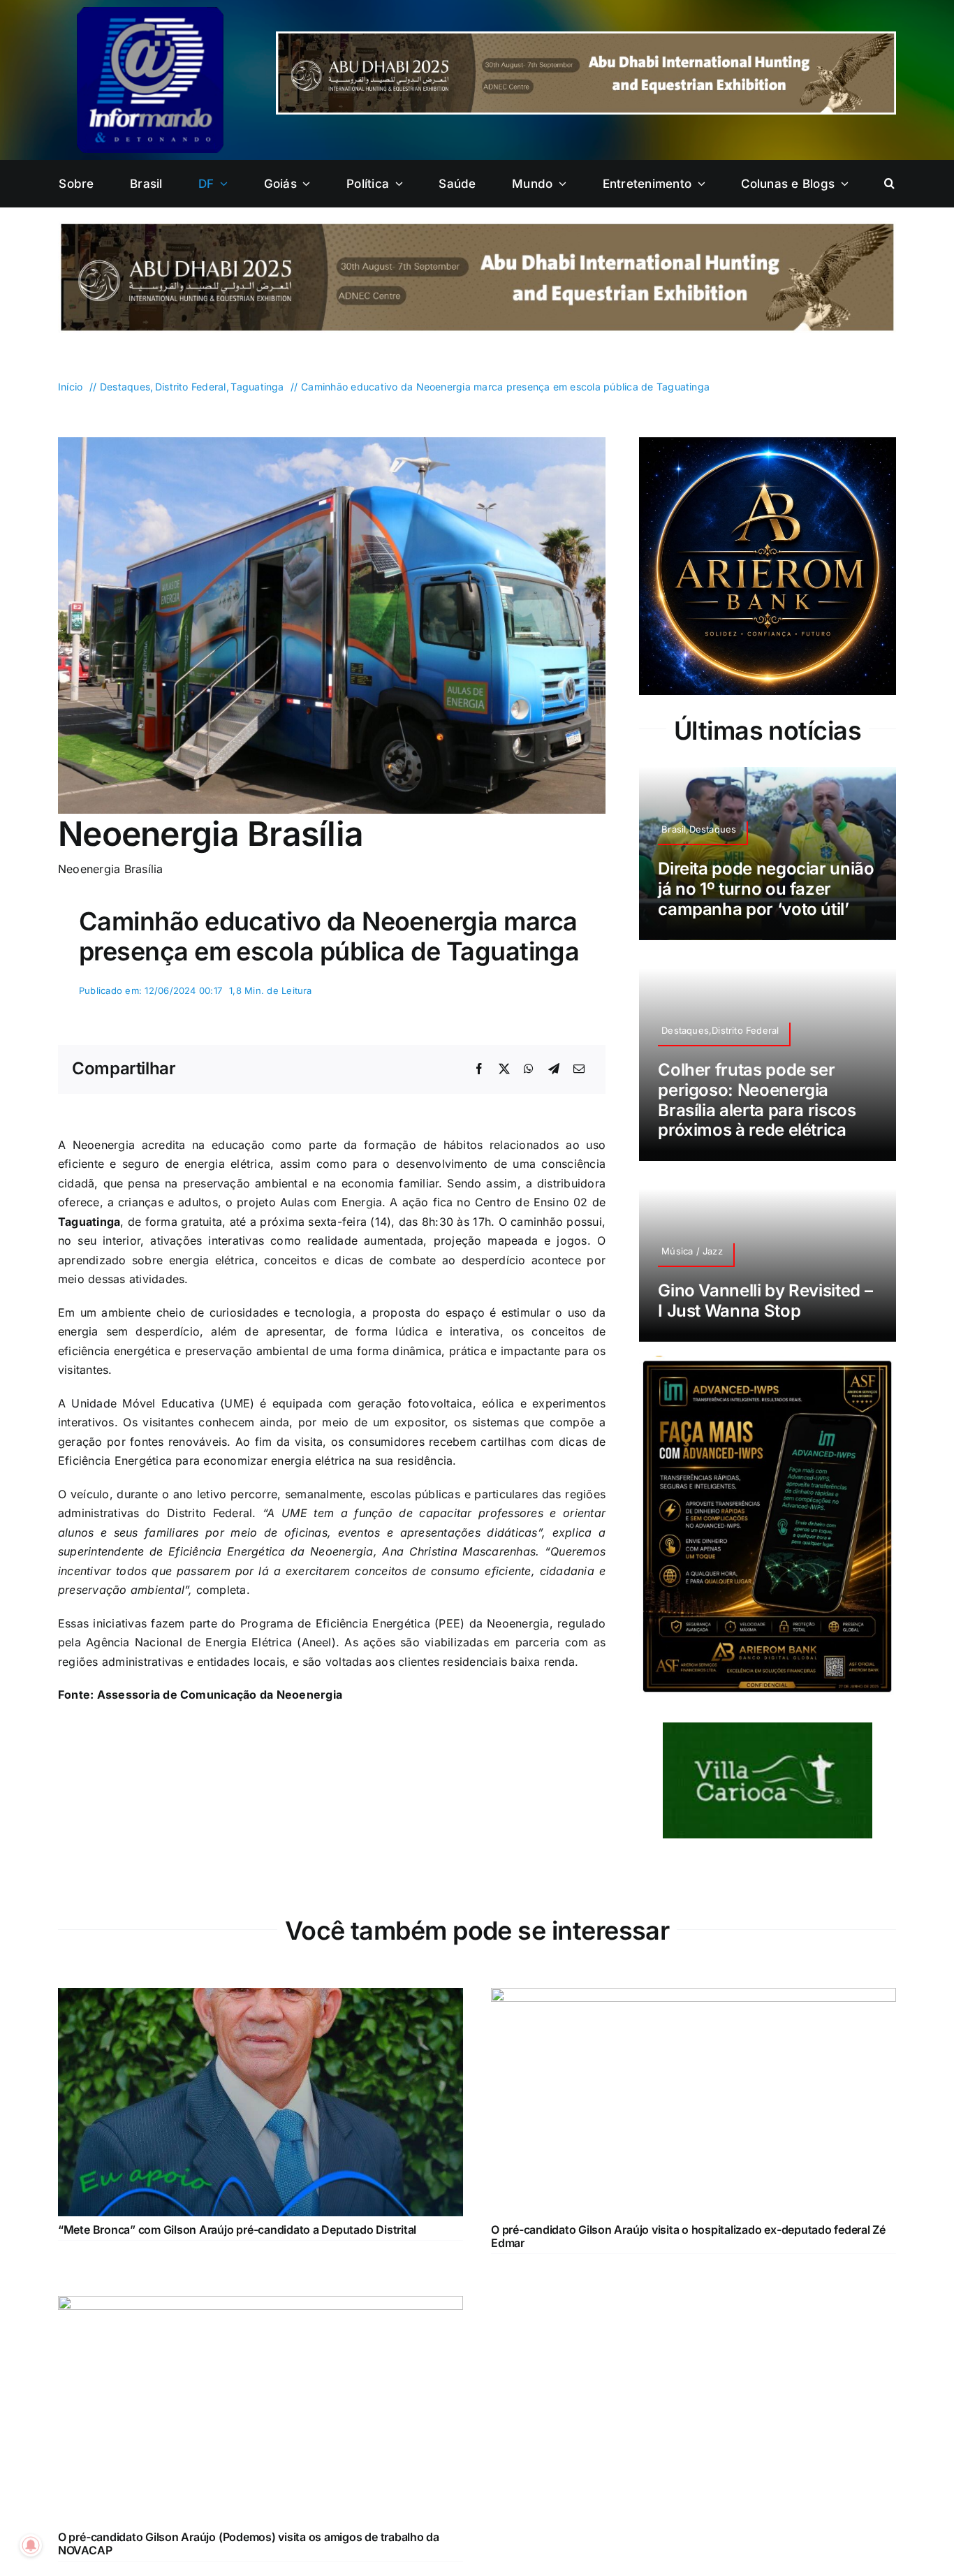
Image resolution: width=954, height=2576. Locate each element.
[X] (504, 1069)
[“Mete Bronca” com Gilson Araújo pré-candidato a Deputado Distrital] (260, 2021)
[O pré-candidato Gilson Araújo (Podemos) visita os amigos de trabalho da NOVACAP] (260, 2329)
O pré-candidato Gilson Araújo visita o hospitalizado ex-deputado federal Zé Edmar (688, 2261)
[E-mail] (579, 1069)
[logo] (150, 13)
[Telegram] (554, 1069)
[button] (889, 184)
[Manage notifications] (31, 2545)
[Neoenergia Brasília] (332, 443)
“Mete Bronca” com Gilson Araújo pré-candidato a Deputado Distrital (237, 2254)
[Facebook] (479, 1069)
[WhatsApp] (529, 1069)
